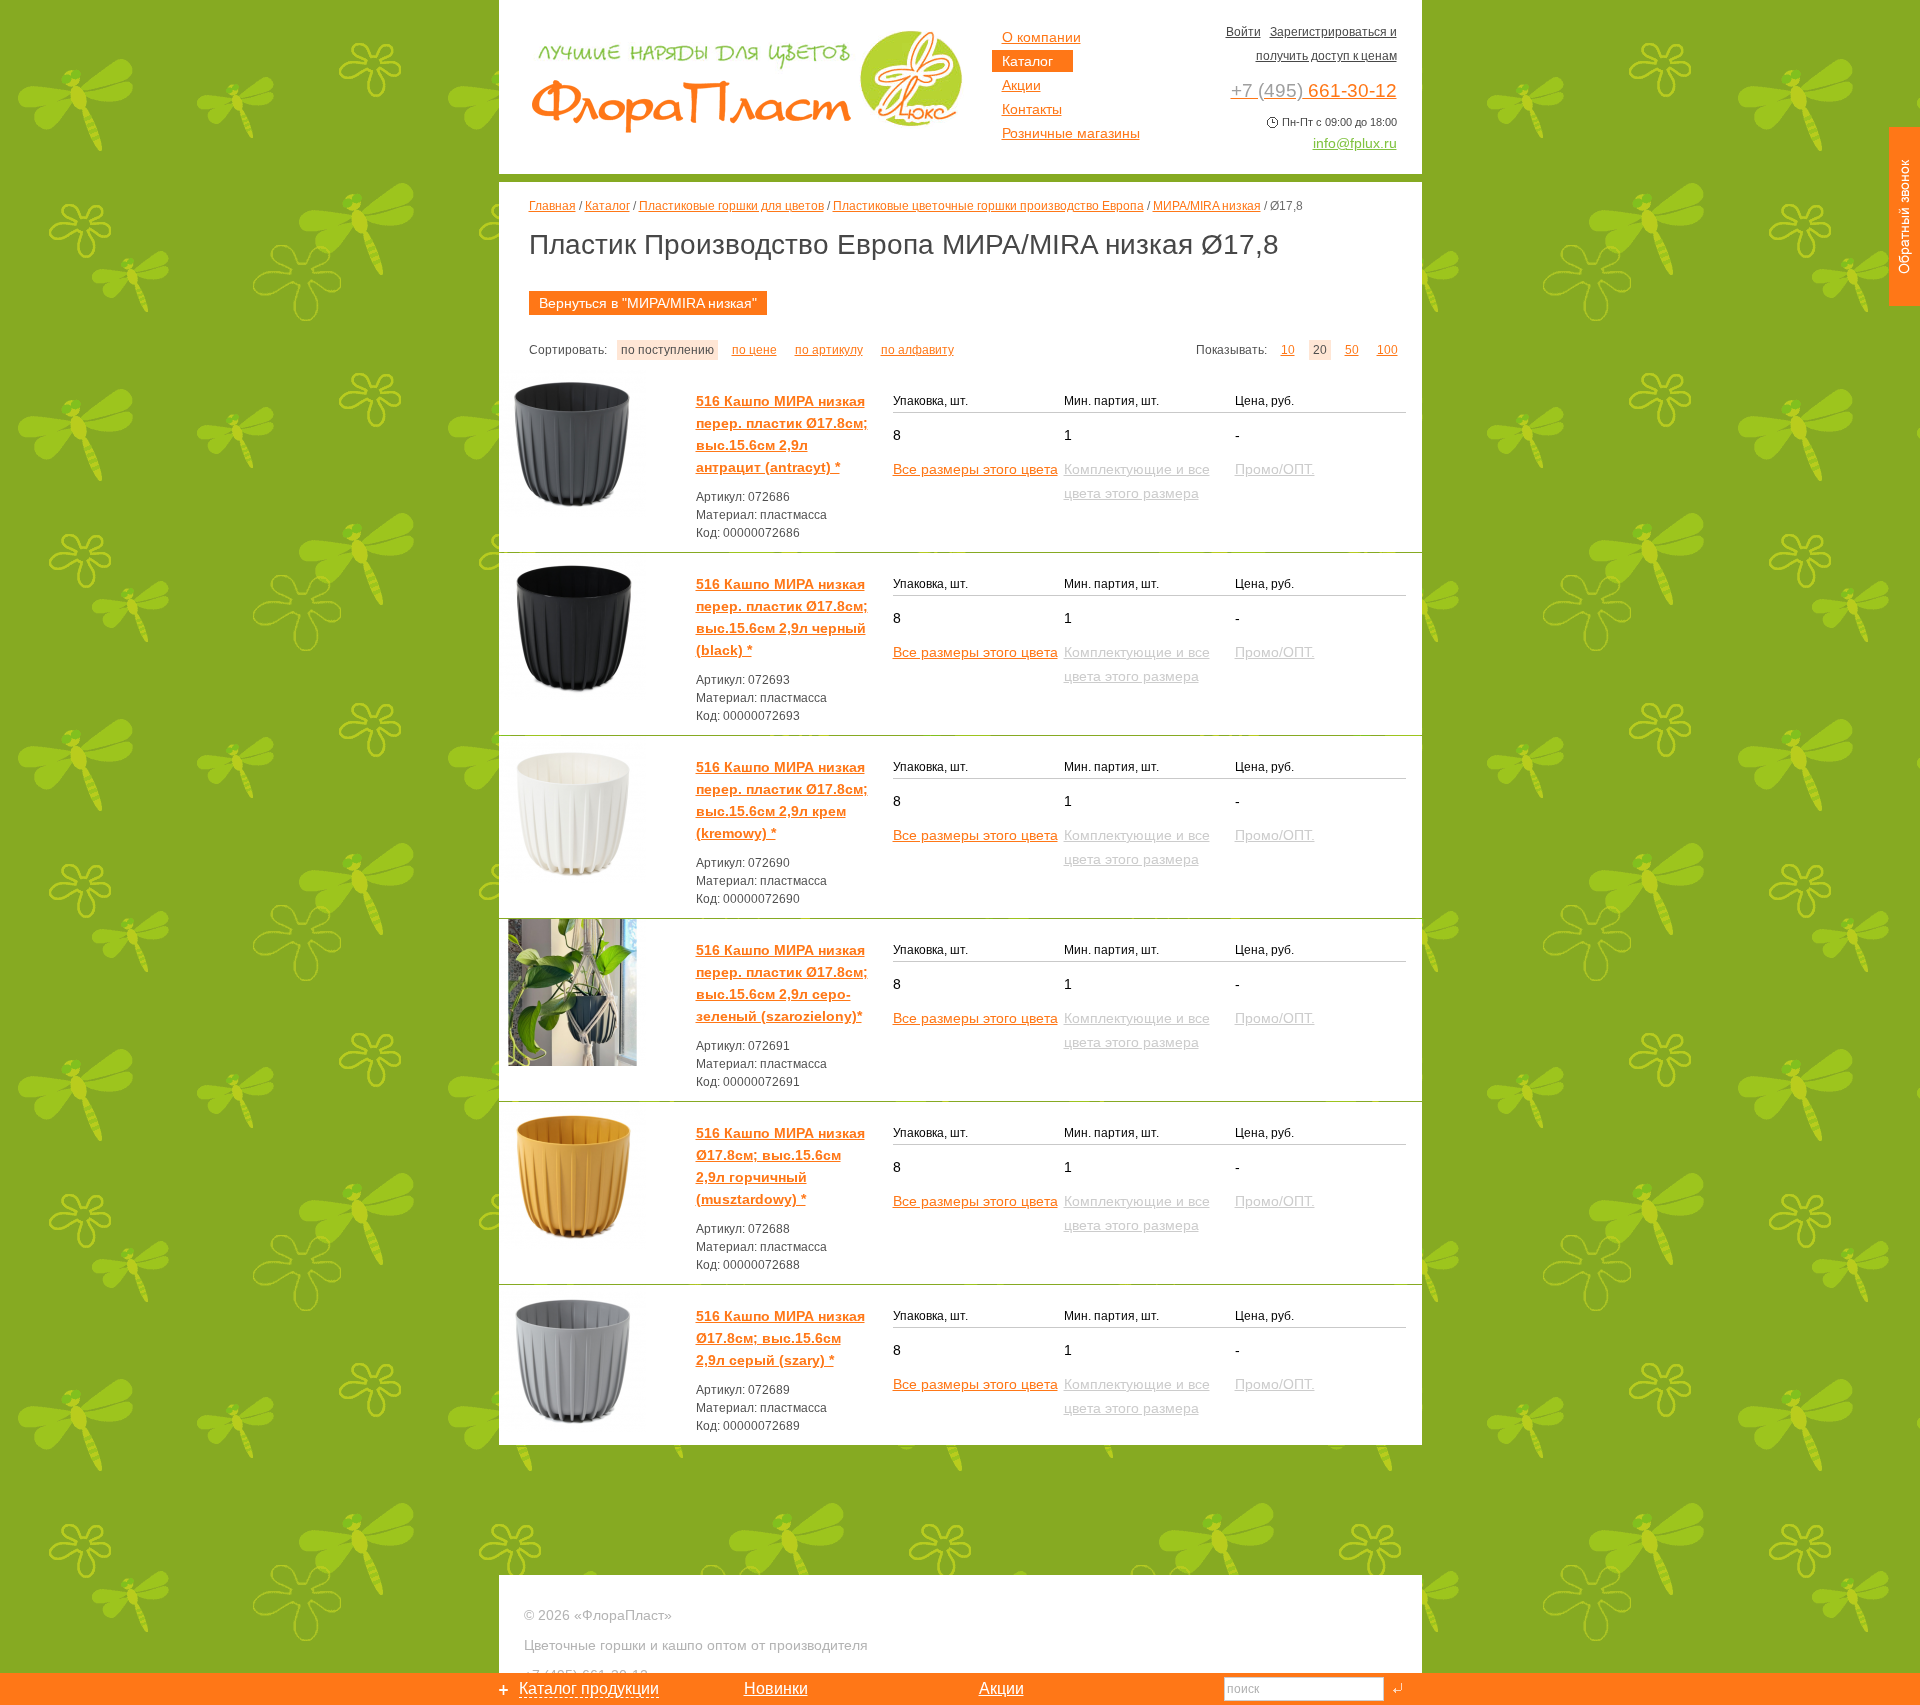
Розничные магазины (1071, 133)
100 (1387, 350)
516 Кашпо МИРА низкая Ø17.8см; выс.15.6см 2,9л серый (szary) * (780, 1338)
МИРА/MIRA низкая (1207, 206)
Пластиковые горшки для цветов (731, 206)
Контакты (1032, 109)
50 (1352, 350)
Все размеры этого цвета (975, 469)
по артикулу (829, 350)
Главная (552, 206)
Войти (1243, 32)
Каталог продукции (589, 1688)
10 (1288, 350)
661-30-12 (1314, 90)
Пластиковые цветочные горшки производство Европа (988, 206)
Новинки (776, 1688)
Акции (1021, 85)
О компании (1041, 37)
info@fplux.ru (1355, 143)
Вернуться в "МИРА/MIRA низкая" (648, 303)
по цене (754, 350)
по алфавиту (917, 350)
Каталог (607, 206)
